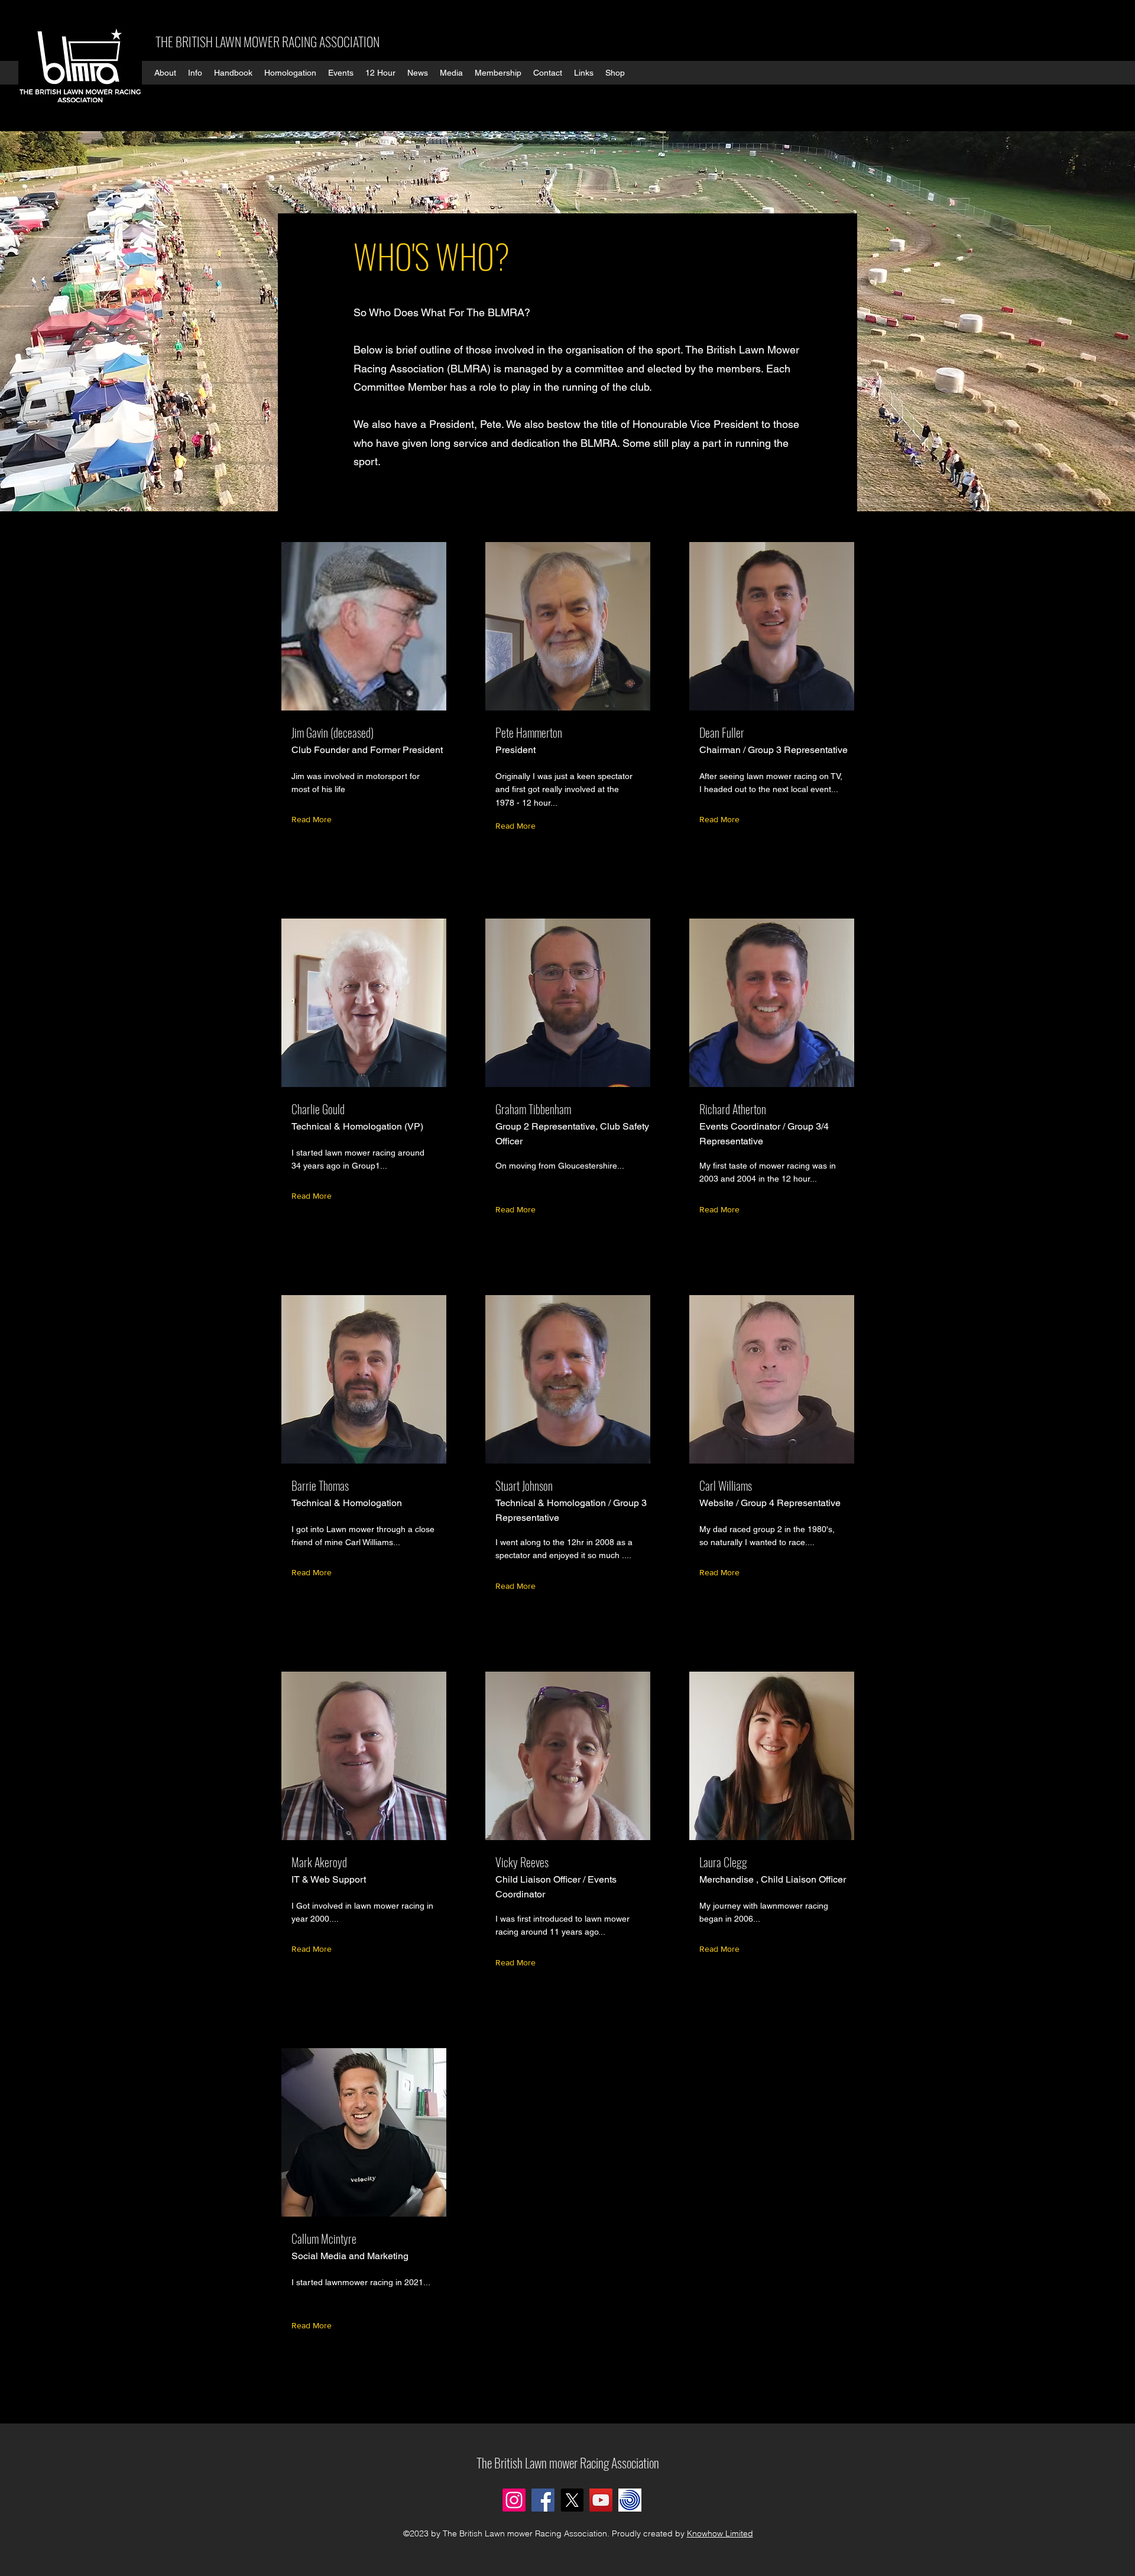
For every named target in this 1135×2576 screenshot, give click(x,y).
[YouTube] (601, 2500)
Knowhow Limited (720, 2533)
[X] (572, 2500)
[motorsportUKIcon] (630, 2500)
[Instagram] (514, 2500)
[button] (165, 73)
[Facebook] (543, 2500)
